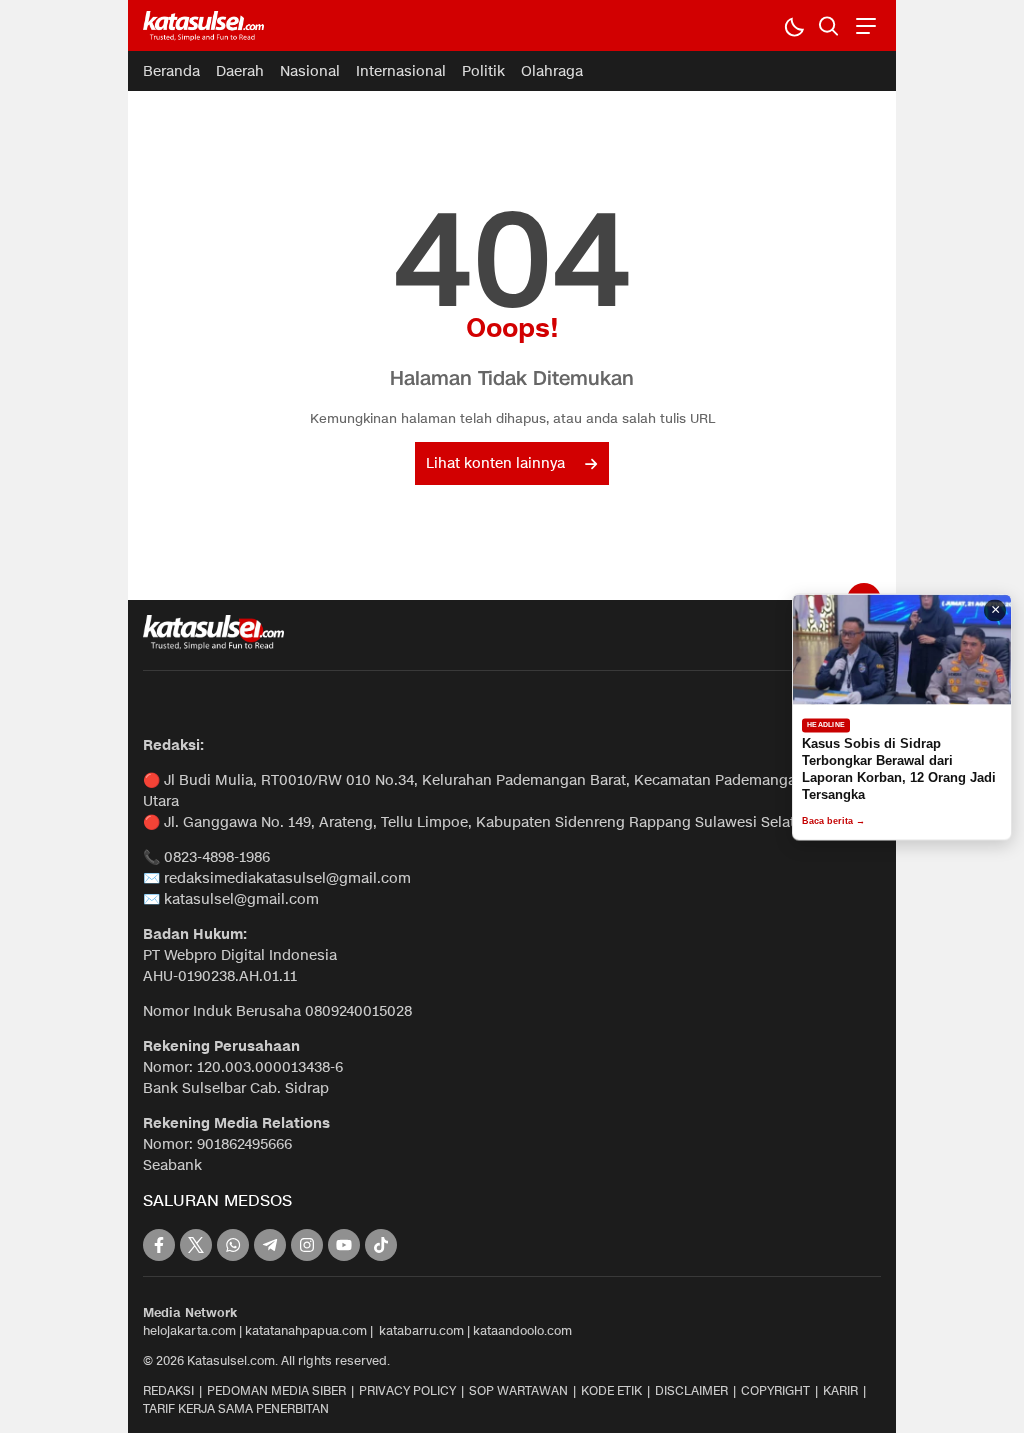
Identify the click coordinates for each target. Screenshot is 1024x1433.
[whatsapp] (233, 1245)
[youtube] (344, 1245)
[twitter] (196, 1245)
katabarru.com (421, 1330)
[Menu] (863, 25)
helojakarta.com (189, 1330)
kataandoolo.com (522, 1330)
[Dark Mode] (793, 25)
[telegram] (270, 1245)
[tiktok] (381, 1245)
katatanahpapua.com (306, 1330)
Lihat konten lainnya (495, 463)
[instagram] (307, 1245)
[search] (828, 25)
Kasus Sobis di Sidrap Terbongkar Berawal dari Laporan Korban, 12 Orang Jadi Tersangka (899, 769)
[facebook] (159, 1245)
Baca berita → (833, 821)
